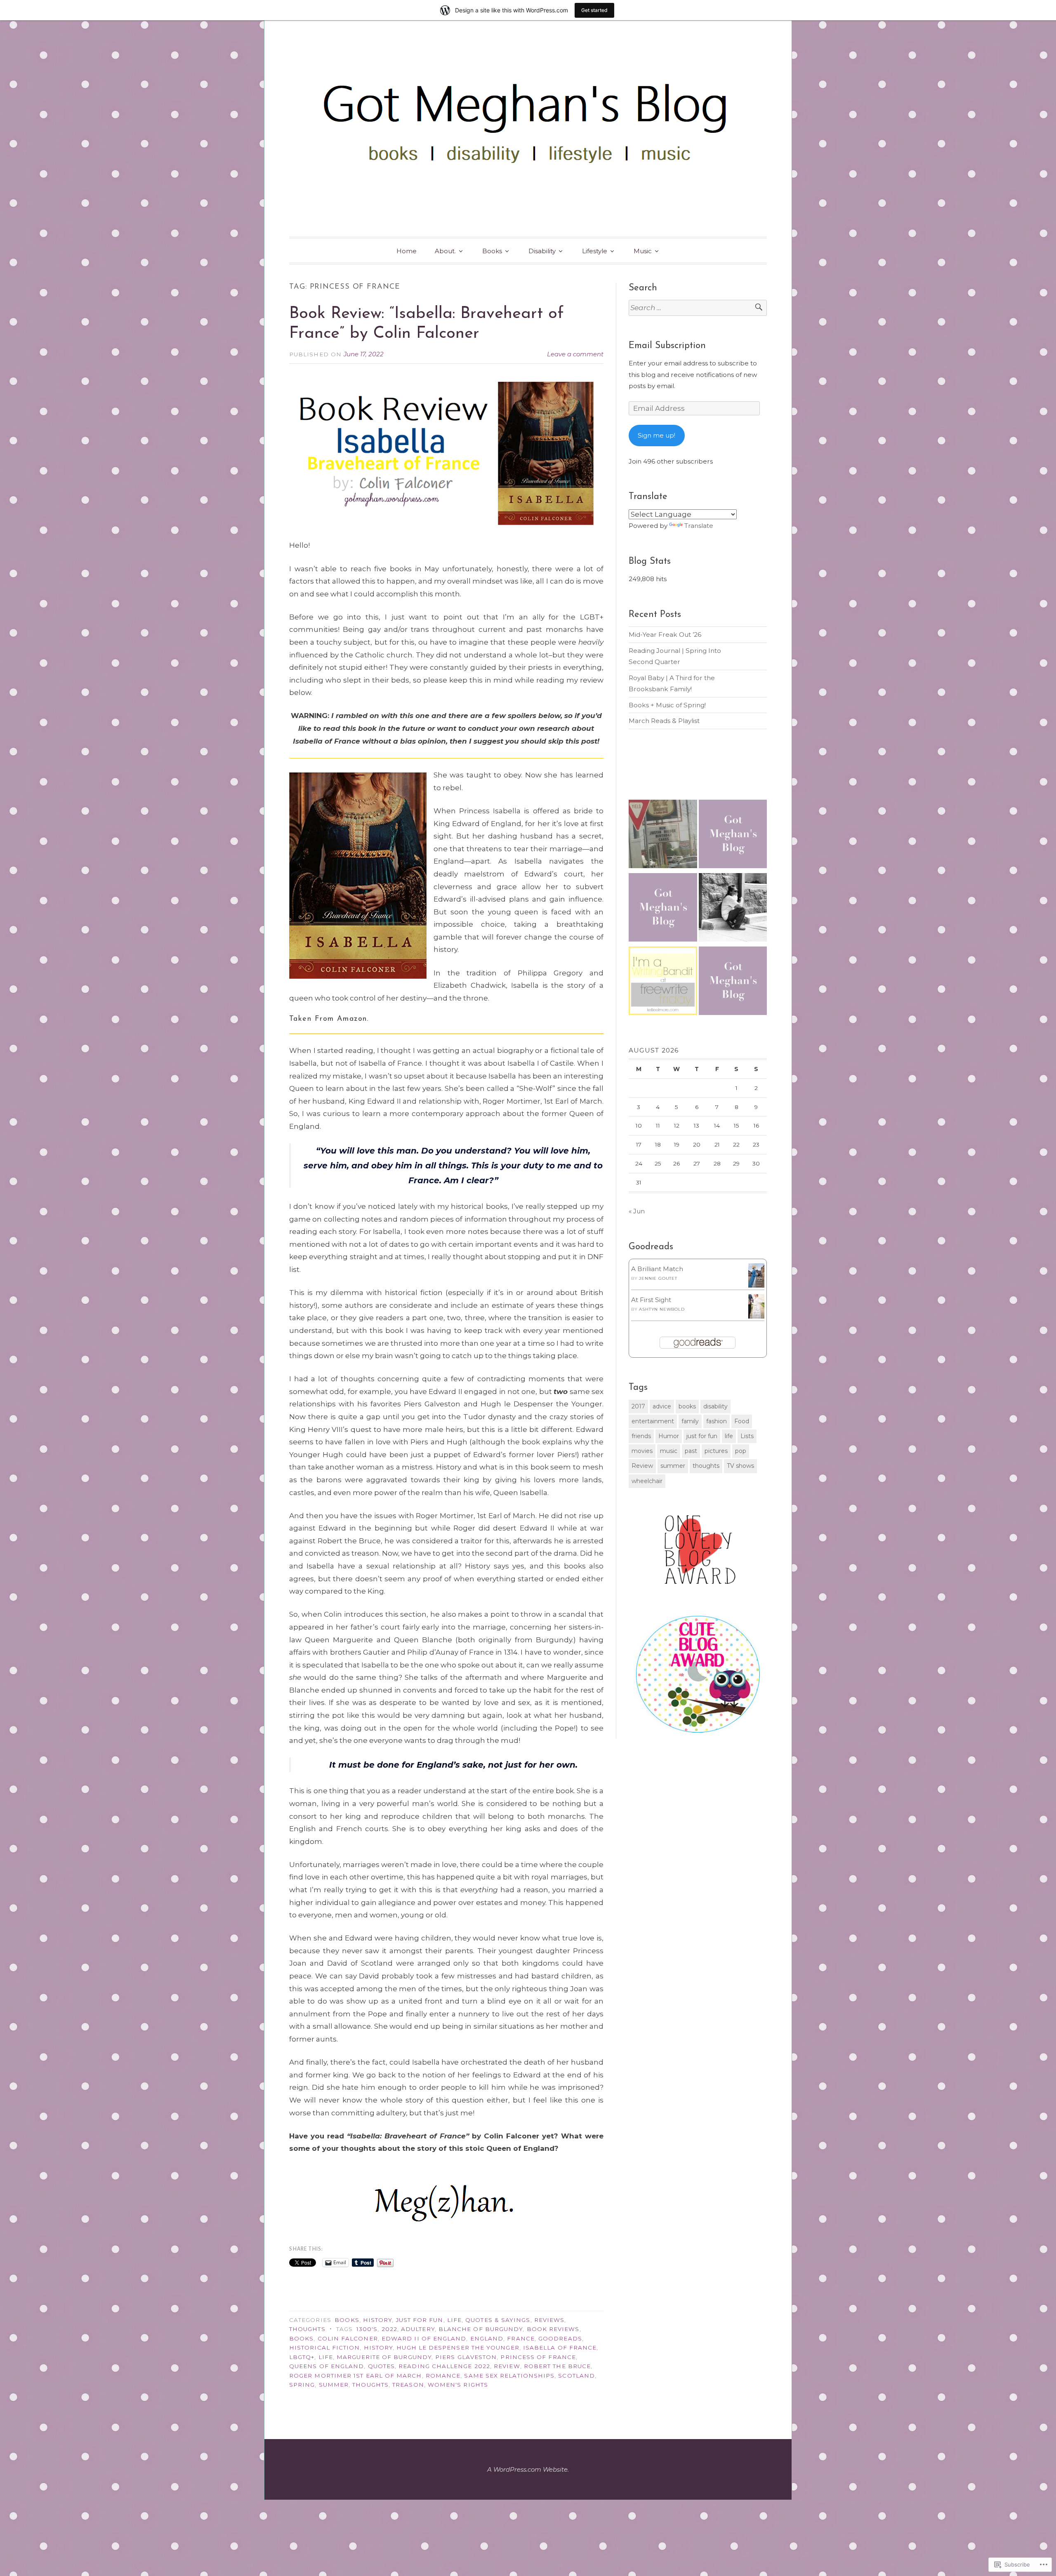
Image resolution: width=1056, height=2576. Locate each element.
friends (641, 1436)
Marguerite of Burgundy (384, 2357)
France (521, 2338)
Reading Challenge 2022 (444, 2366)
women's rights (458, 2385)
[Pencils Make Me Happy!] (733, 836)
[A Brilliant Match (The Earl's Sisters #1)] (756, 1285)
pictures (716, 1451)
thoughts (370, 2385)
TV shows (740, 1466)
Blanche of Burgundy (481, 2329)
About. (445, 251)
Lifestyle (595, 251)
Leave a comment (575, 354)
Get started (594, 10)
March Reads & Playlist (664, 721)
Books (492, 251)
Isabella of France (560, 2348)
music (669, 1451)
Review (507, 2366)
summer (334, 2385)
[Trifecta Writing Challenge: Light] (733, 982)
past (691, 1451)
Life (454, 2320)
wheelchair (647, 1481)
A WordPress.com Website (527, 2469)
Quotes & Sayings (498, 2320)
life (326, 2357)
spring (302, 2385)
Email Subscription (667, 346)
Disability (542, 251)
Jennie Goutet (658, 1278)
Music (643, 251)
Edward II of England (424, 2338)
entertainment (653, 1421)
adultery (418, 2329)
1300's (367, 2329)
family (690, 1421)
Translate (699, 526)
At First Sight (651, 1300)
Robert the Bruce (557, 2366)
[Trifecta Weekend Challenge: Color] (663, 909)
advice (662, 1406)
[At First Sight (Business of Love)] (756, 1316)
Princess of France (538, 2357)
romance (443, 2376)
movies (642, 1451)
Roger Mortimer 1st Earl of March (356, 2376)
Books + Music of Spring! (667, 705)
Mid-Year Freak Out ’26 (665, 635)
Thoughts (307, 2329)
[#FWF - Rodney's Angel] (733, 909)
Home (407, 251)
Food (742, 1421)
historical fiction (324, 2348)
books (301, 2338)
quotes (381, 2366)
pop (741, 1451)
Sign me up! (656, 435)
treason (408, 2385)
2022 (389, 2329)
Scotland (576, 2376)
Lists (747, 1436)
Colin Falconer (348, 2338)
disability (715, 1406)
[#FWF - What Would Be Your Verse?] (663, 982)
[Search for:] (698, 308)
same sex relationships (509, 2376)
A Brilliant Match (657, 1269)
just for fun (702, 1436)
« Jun (637, 1211)
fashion (717, 1421)
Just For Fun (420, 2320)
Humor (669, 1436)
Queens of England (326, 2366)
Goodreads (560, 2338)
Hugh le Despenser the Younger (458, 2348)
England (487, 2338)
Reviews (549, 2320)
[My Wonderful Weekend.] (663, 836)
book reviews (553, 2329)
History (378, 2320)
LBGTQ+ (302, 2357)
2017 (638, 1406)
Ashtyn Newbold (662, 1309)
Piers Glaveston (466, 2357)
